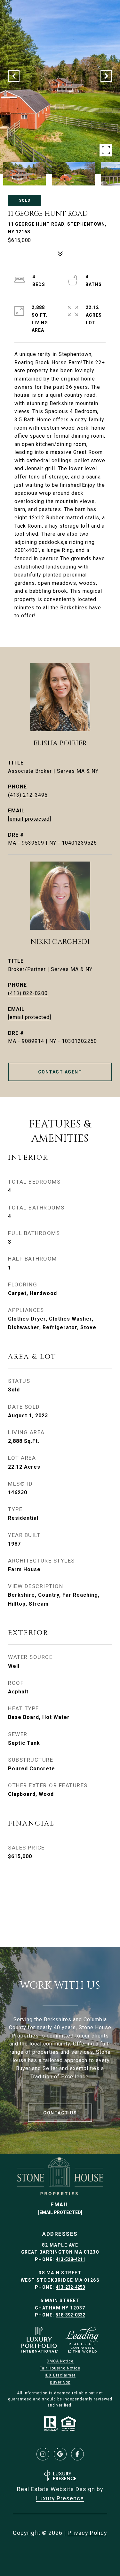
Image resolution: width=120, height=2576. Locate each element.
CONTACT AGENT (60, 1072)
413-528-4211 (70, 2259)
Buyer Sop (60, 2382)
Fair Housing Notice (60, 2368)
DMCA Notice (60, 2361)
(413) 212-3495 (28, 795)
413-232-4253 (70, 2287)
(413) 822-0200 (28, 993)
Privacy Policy (87, 2533)
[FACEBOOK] (77, 2454)
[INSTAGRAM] (43, 2454)
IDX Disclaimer (60, 2375)
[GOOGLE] (60, 2454)
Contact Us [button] (60, 2113)
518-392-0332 (70, 2315)
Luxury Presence (60, 2498)
